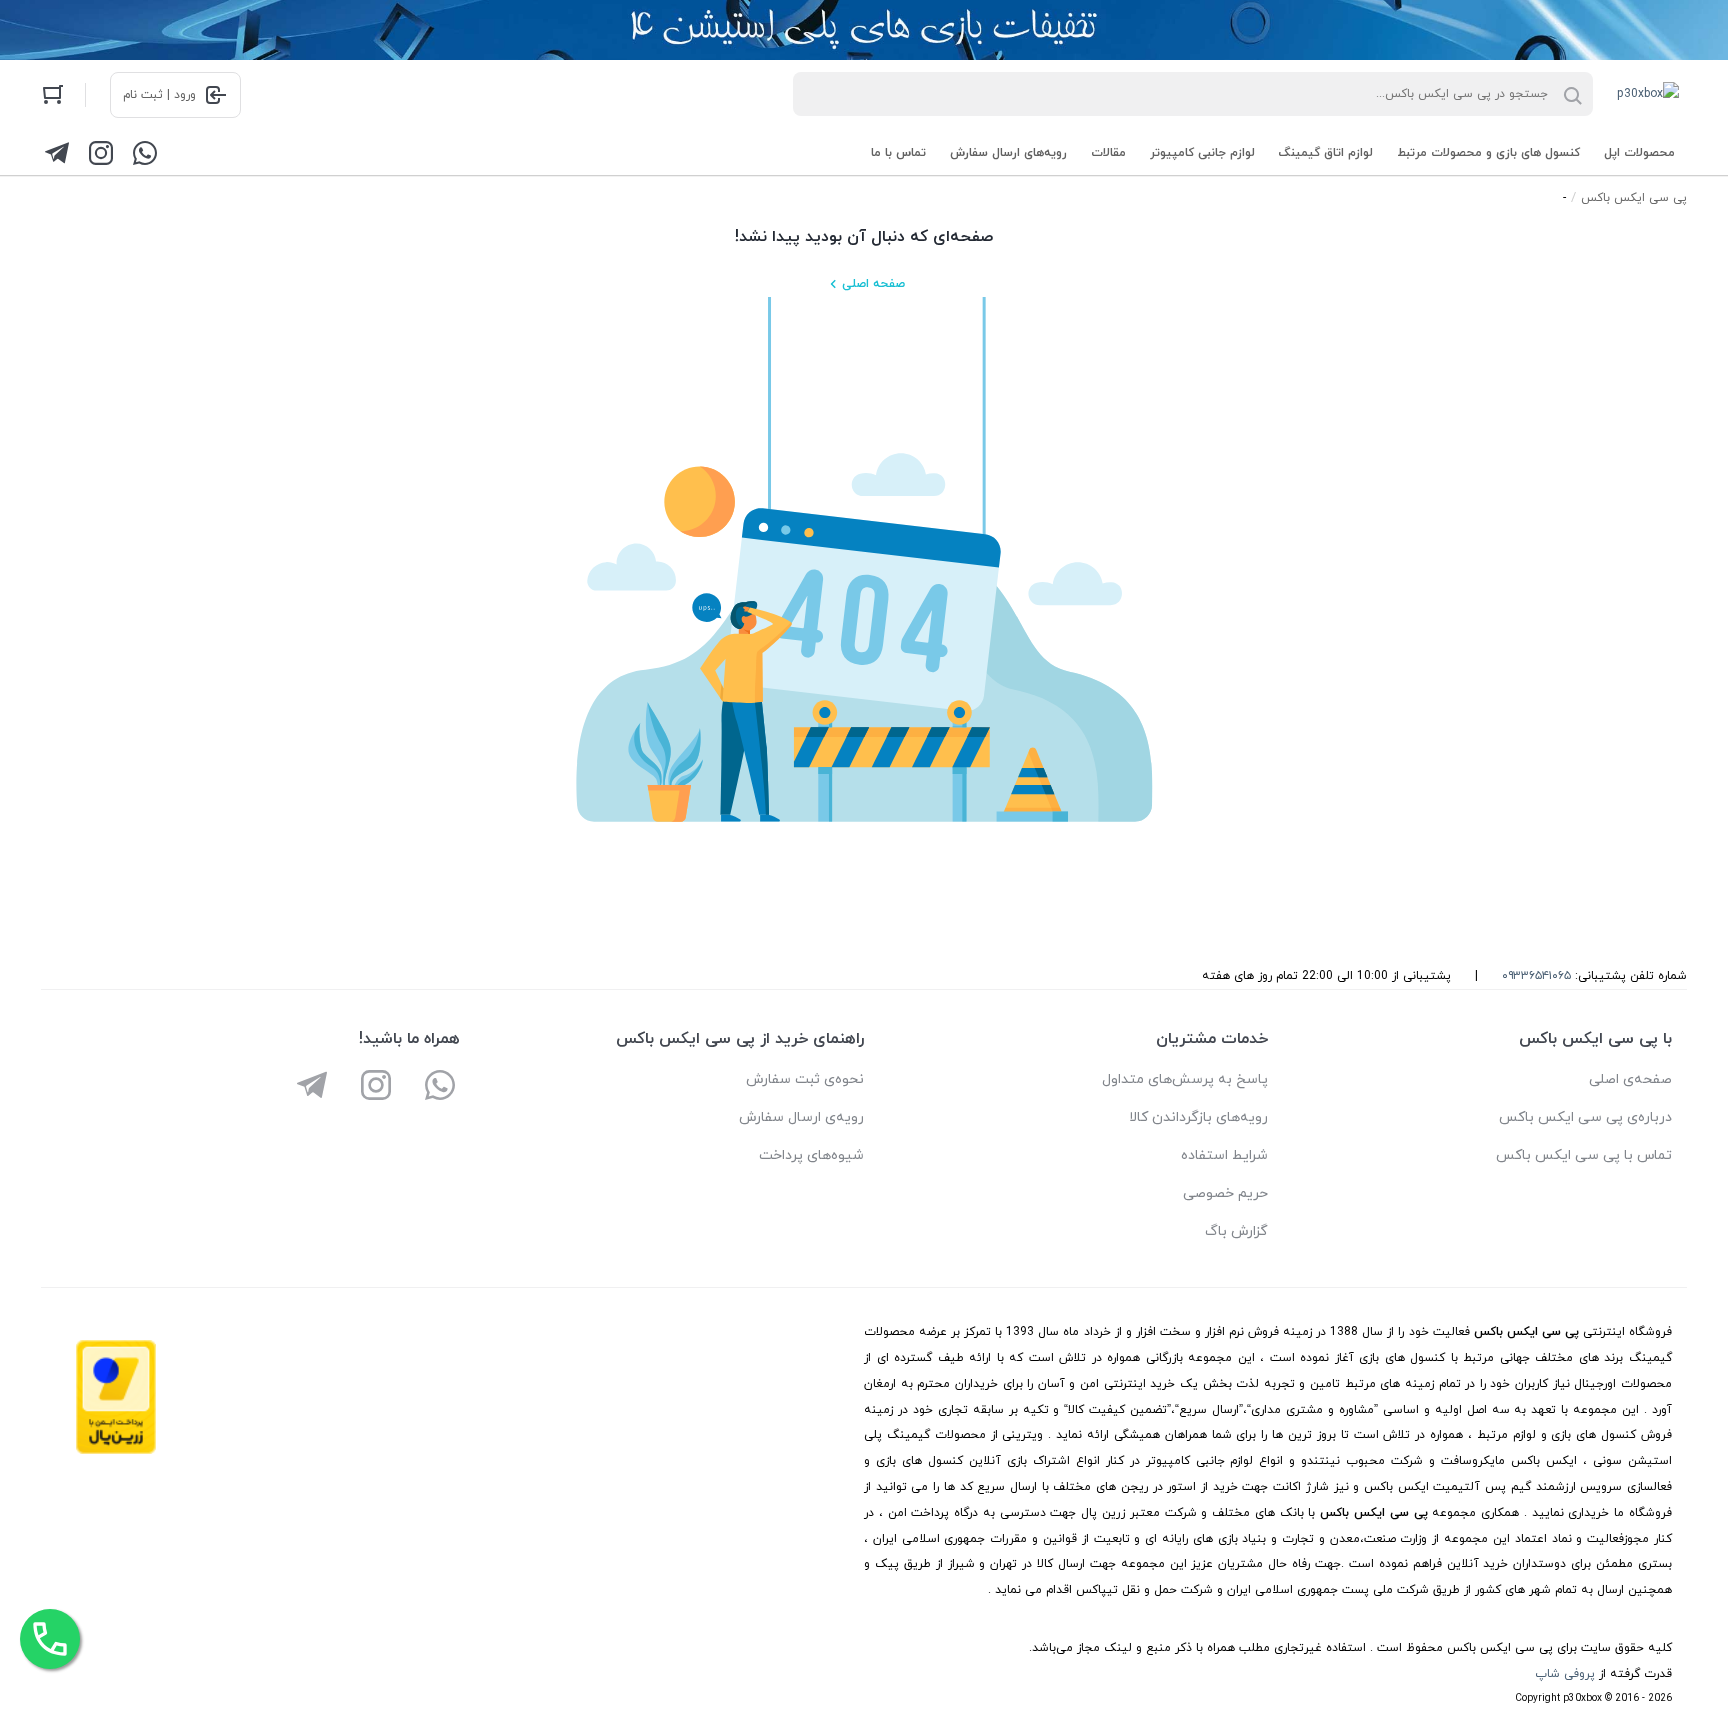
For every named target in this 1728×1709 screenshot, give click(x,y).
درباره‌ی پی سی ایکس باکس (1585, 1117)
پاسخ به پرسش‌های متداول (1185, 1079)
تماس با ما (898, 153)
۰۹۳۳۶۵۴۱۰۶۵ (1536, 976)
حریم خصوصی (1225, 1193)
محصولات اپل (1639, 153)
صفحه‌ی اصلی (1630, 1079)
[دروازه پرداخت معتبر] (116, 1451)
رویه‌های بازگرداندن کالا (1198, 1117)
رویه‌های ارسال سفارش (1008, 153)
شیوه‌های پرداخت (811, 1155)
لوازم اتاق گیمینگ (1326, 153)
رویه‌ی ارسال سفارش (801, 1117)
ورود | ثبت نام (159, 95)
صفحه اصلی (873, 284)
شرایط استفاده (1224, 1155)
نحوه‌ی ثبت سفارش (805, 1079)
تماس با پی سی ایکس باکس (1584, 1155)
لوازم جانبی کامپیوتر (1202, 153)
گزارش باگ (1236, 1231)
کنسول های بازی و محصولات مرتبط (1488, 153)
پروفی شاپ (1565, 1674)
